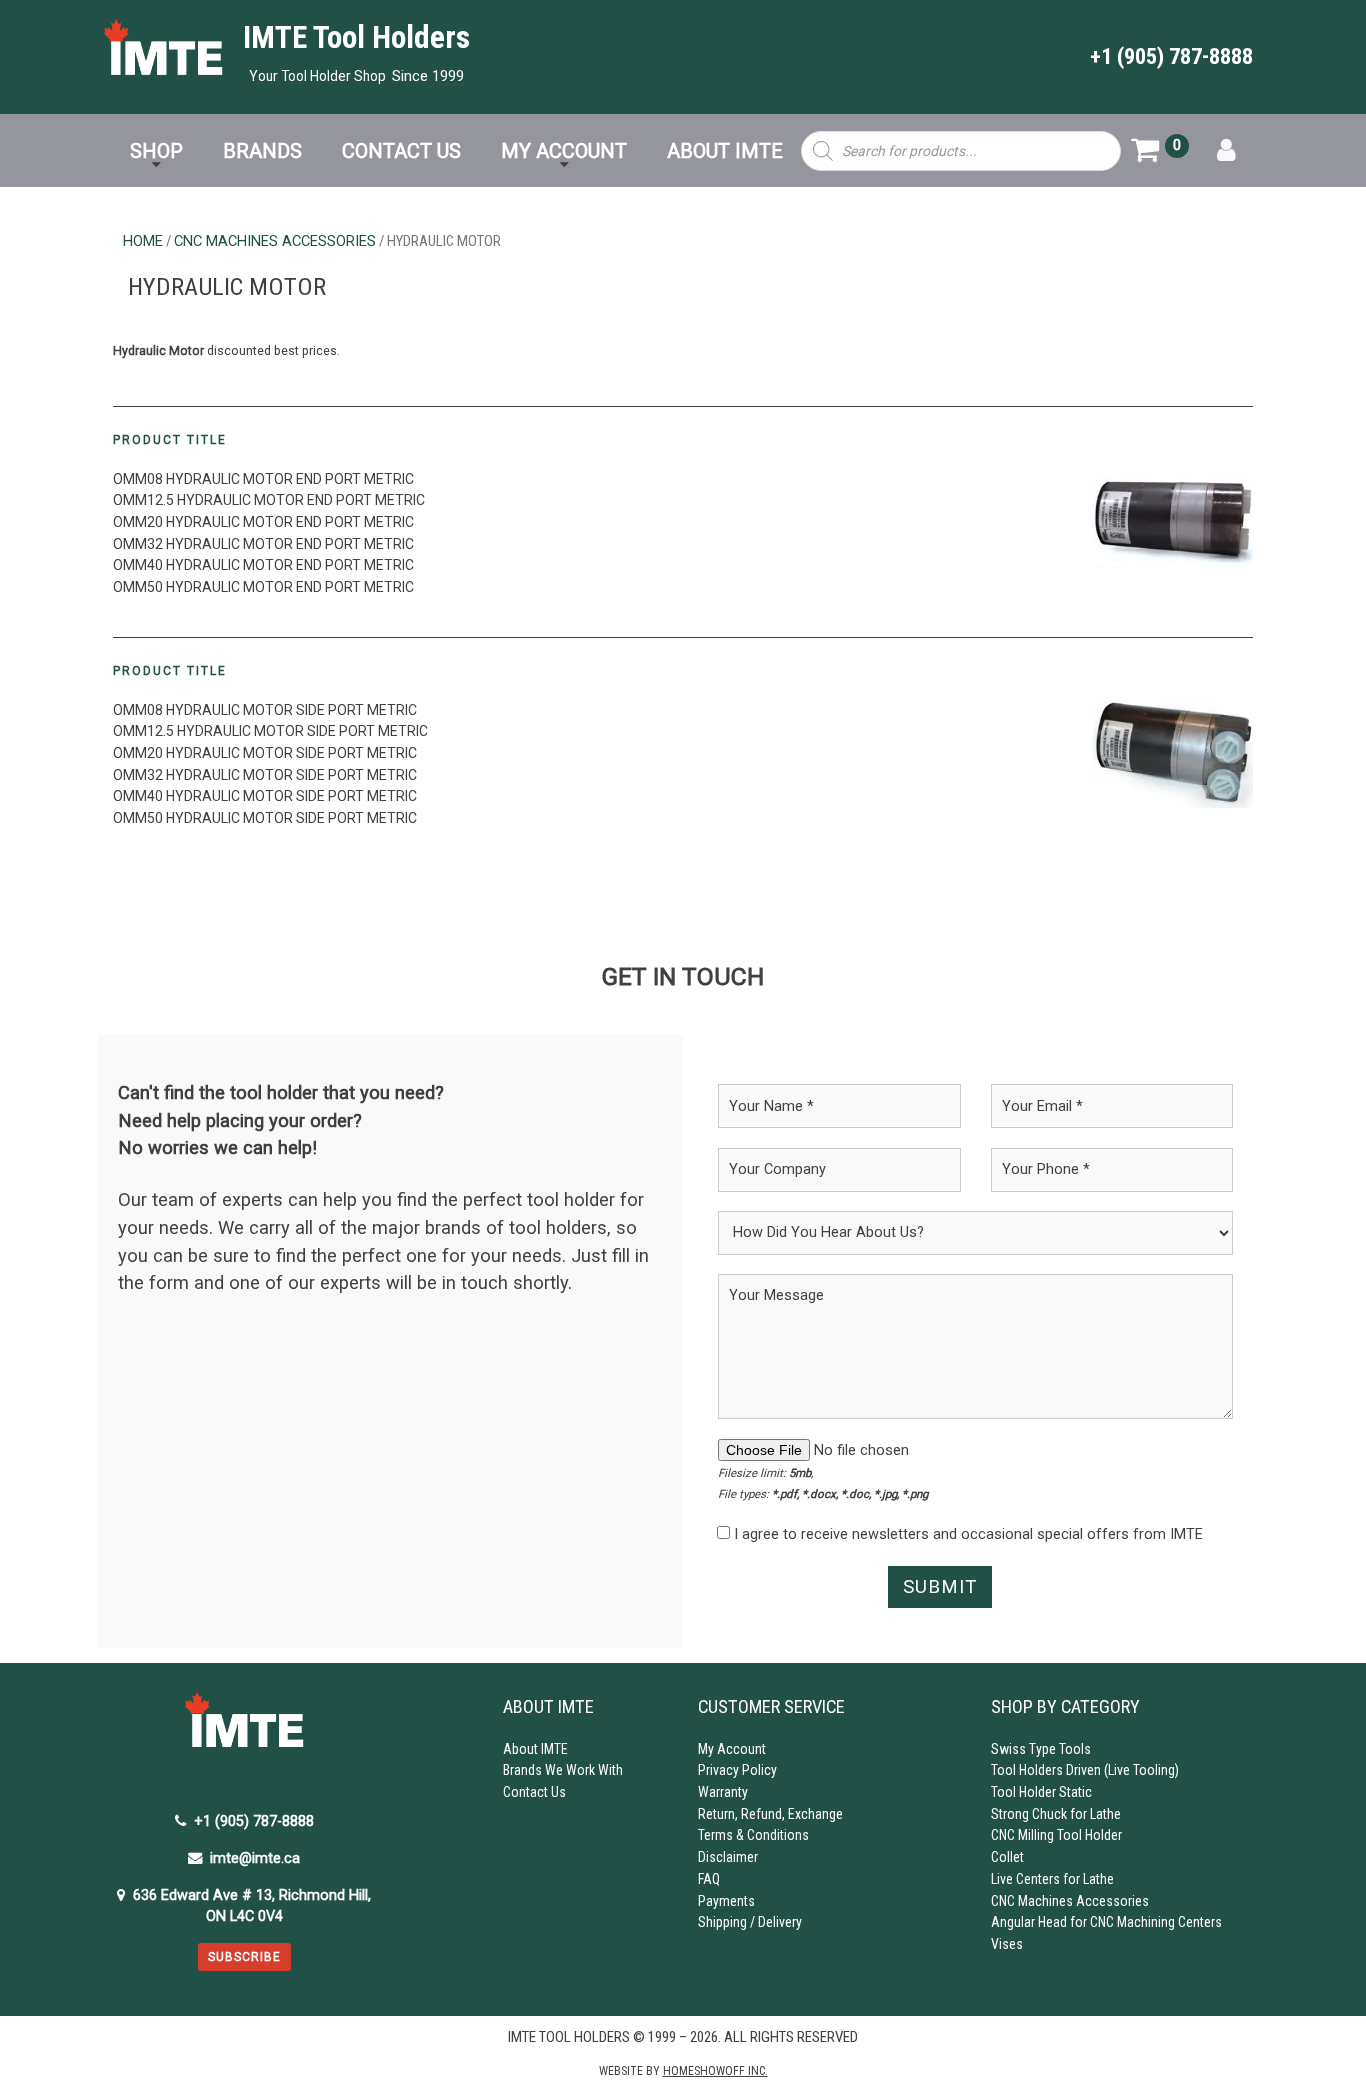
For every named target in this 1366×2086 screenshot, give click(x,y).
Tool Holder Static (1041, 1792)
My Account (732, 1749)
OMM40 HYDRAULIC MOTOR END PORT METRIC (263, 565)
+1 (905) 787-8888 (1171, 56)
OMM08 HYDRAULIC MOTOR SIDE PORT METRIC (265, 710)
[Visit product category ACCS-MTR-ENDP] (1172, 522)
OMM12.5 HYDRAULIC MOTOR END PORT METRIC (269, 500)
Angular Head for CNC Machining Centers (1106, 1922)
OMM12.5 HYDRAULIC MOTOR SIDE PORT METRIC (270, 731)
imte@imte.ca (255, 1858)
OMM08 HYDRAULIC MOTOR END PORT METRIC (263, 479)
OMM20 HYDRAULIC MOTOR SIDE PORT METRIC (265, 753)
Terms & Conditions (753, 1835)
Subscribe (244, 1957)
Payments (726, 1901)
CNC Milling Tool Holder (1056, 1835)
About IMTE (535, 1749)
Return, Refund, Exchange (770, 1814)
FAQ (709, 1879)
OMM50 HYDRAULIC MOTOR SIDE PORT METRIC (265, 818)
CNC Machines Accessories (275, 241)
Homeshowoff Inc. (715, 2071)
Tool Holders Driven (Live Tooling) (1085, 1770)
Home (143, 241)
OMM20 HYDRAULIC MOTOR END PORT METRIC (263, 522)
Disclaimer (728, 1857)
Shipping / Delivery (750, 1922)
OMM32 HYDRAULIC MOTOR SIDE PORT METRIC (265, 775)
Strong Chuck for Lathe (1056, 1814)
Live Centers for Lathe (1052, 1879)
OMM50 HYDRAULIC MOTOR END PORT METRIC (263, 587)
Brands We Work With (563, 1770)
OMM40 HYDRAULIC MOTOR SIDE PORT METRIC (265, 796)
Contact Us (534, 1792)
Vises (1007, 1944)
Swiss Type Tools (1041, 1749)
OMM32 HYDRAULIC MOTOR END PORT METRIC (263, 544)
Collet (1007, 1857)
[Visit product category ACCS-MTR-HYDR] (1172, 753)
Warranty (723, 1792)
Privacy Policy (737, 1770)
